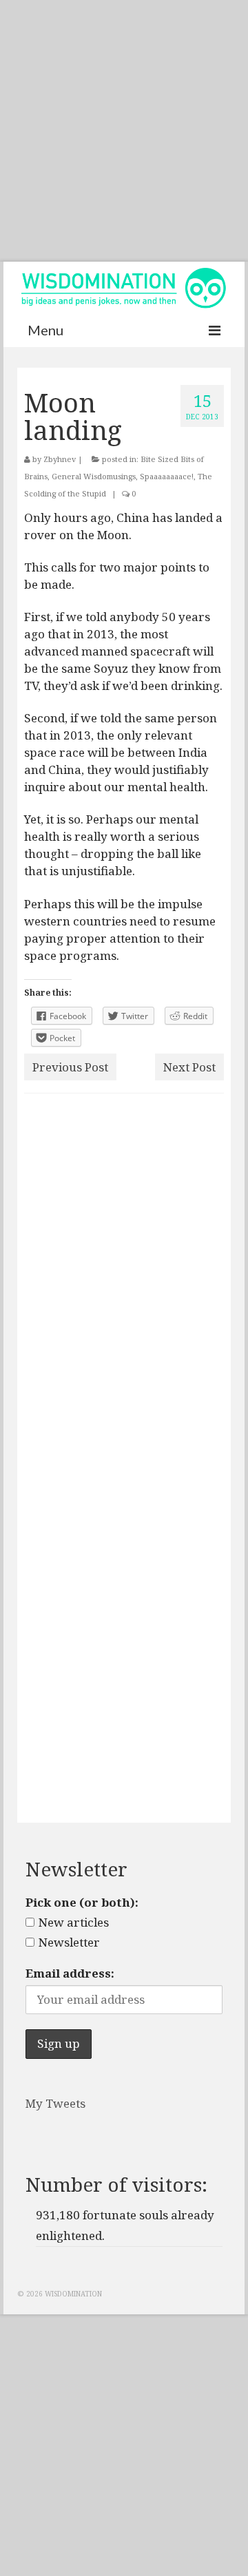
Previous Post (70, 1067)
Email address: (70, 1973)
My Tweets (55, 2103)
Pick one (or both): (82, 1902)
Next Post (189, 1067)
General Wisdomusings (94, 476)
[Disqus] (124, 1283)
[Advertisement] (124, 131)
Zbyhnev (60, 459)
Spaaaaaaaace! (167, 476)
